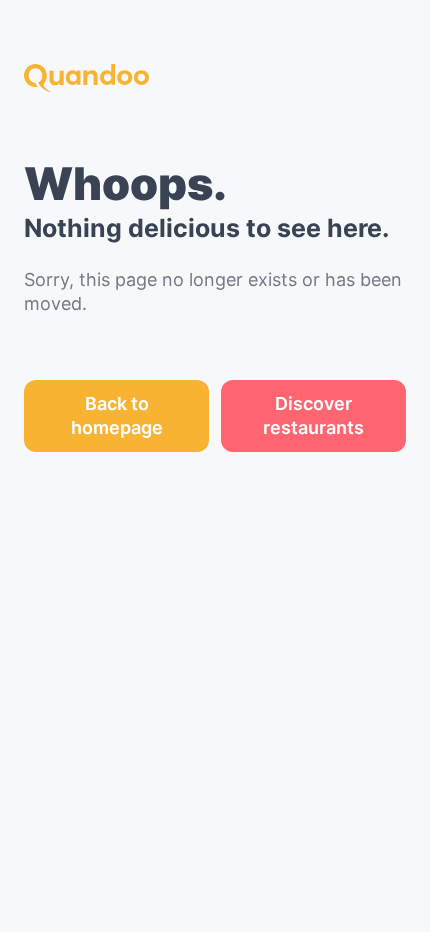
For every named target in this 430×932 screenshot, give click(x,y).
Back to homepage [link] (117, 415)
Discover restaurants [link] (313, 415)
